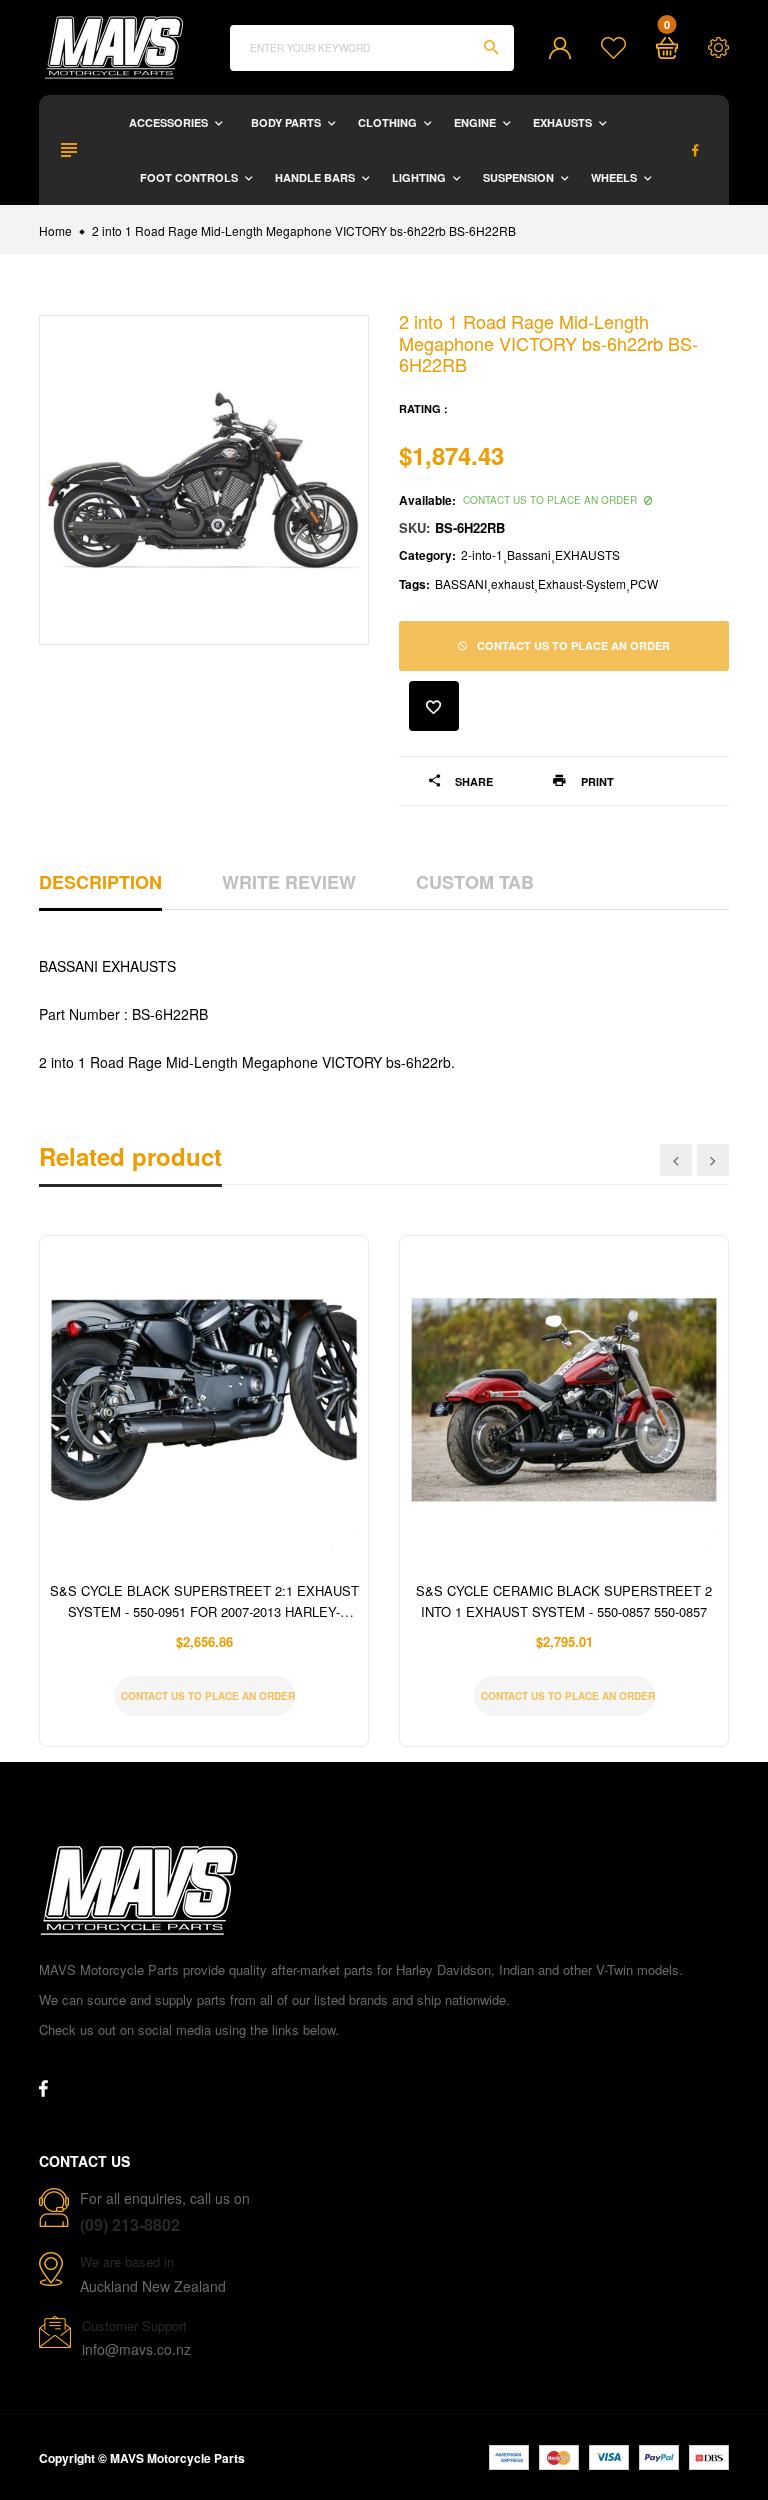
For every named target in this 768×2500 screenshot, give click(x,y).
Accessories (170, 122)
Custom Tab (475, 882)
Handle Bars (316, 177)
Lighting (420, 177)
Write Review (289, 882)
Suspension (520, 177)
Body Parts (287, 122)
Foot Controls (190, 177)
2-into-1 (482, 554)
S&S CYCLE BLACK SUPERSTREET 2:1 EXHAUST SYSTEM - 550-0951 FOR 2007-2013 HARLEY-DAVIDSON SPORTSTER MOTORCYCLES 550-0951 (204, 1611)
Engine (476, 122)
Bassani (529, 554)
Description (100, 882)
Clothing (389, 122)
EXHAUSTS (587, 554)
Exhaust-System (582, 583)
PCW (644, 583)
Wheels (615, 177)
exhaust (512, 583)
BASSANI (461, 583)
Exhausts (564, 122)
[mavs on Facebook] (695, 150)
